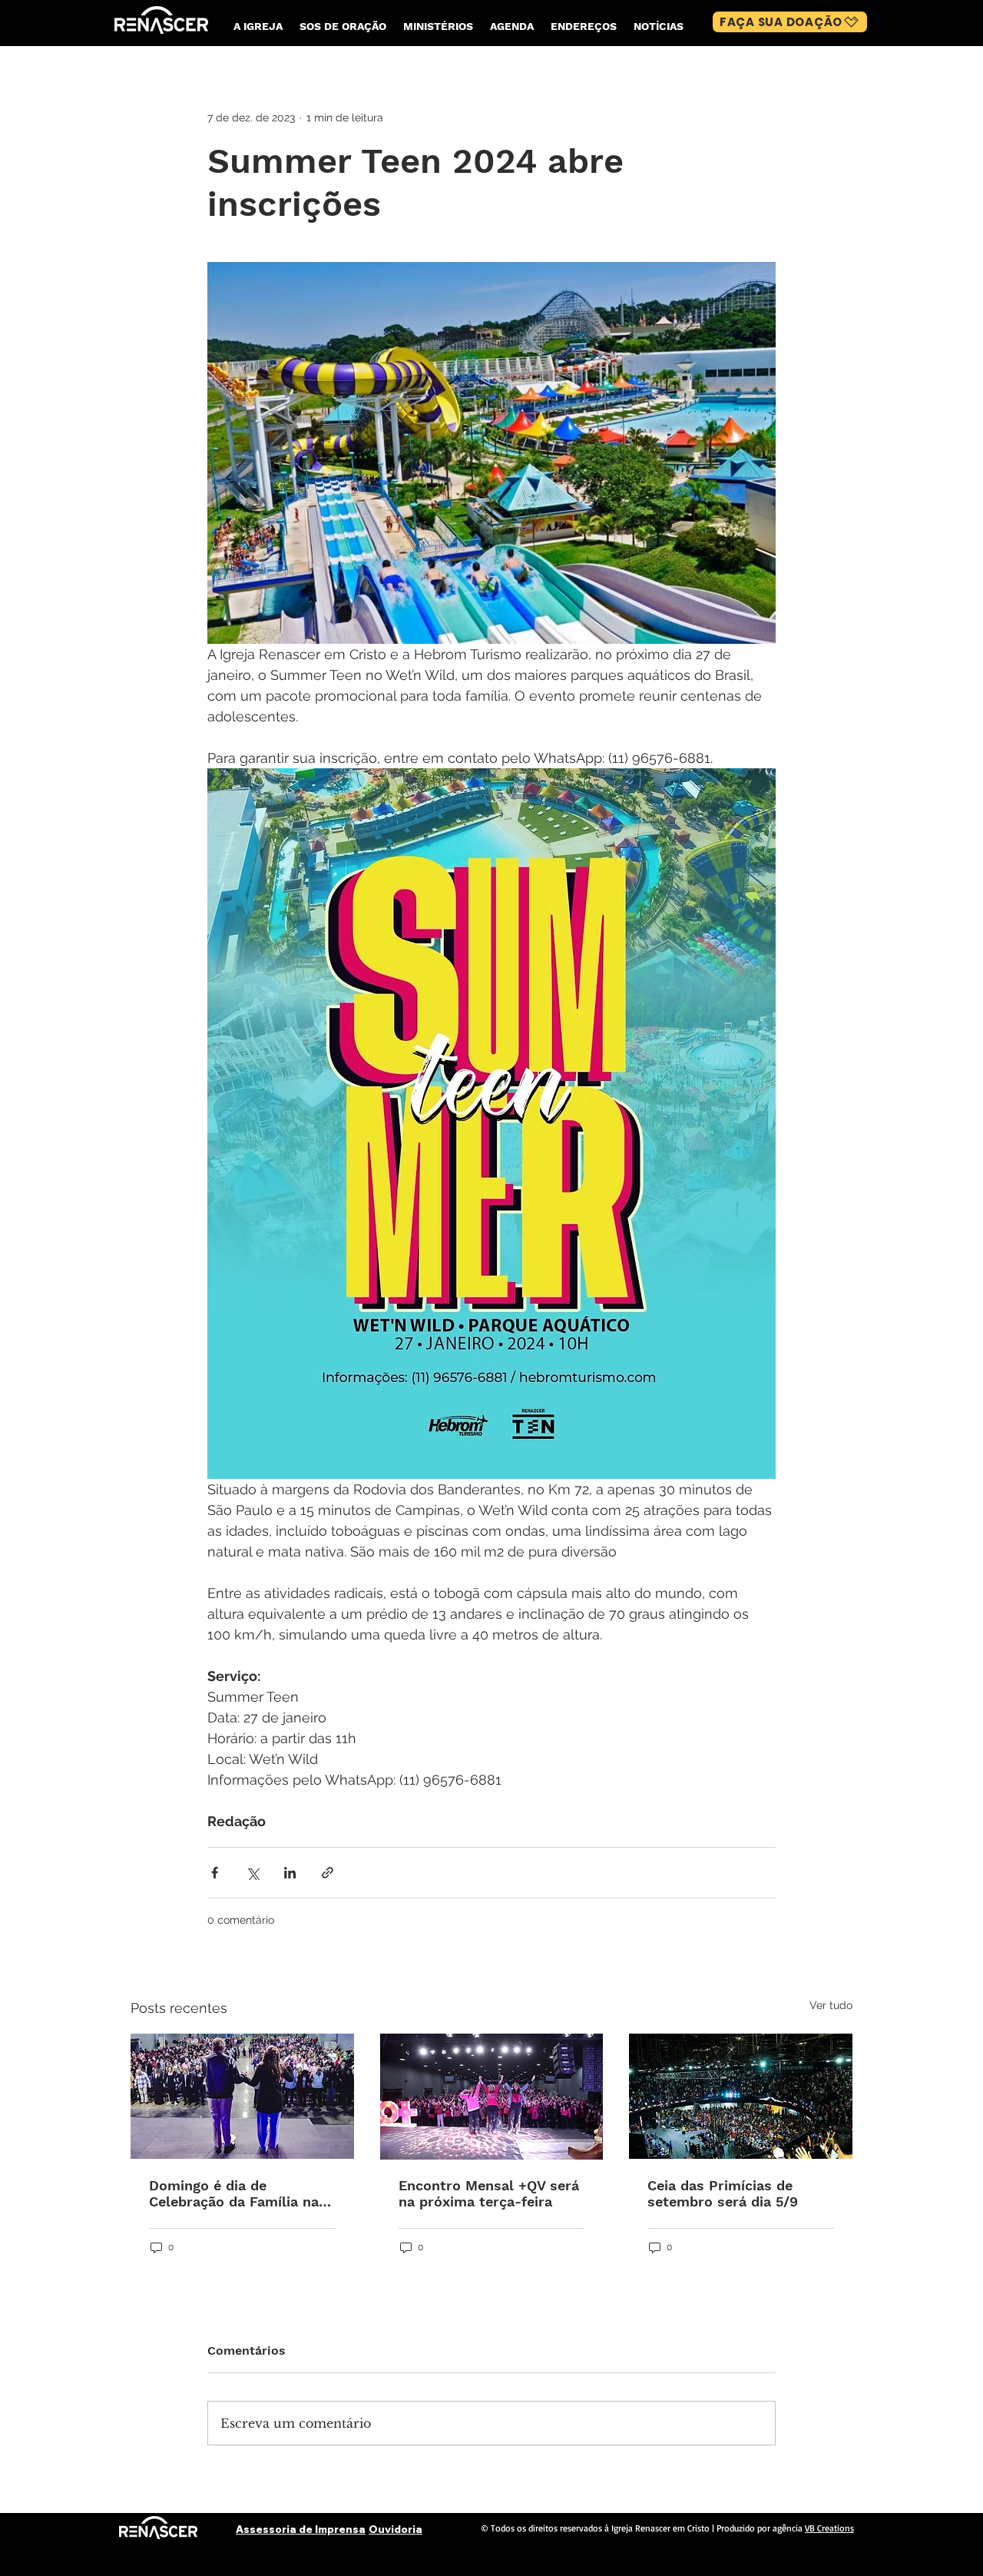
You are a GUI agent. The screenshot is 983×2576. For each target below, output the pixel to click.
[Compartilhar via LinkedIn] (290, 1873)
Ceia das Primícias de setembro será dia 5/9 (723, 2193)
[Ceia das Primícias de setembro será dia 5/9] (741, 2096)
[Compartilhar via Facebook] (215, 1873)
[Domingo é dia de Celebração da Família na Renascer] (242, 2096)
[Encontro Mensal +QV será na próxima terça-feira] (492, 2097)
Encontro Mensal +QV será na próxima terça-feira (489, 2193)
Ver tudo (831, 2005)
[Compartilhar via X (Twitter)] (252, 1873)
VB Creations (829, 2528)
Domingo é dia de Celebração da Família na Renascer (234, 2193)
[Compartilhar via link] (328, 1873)
